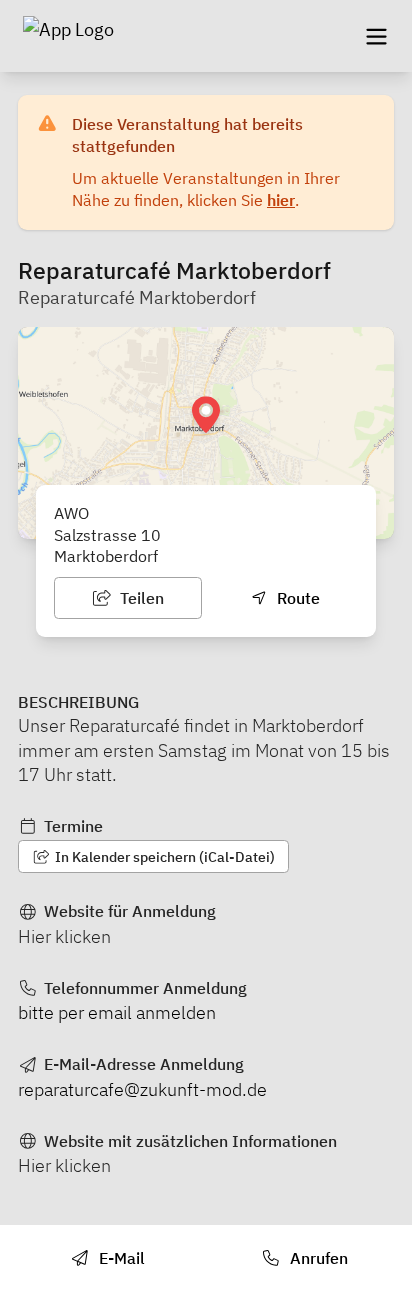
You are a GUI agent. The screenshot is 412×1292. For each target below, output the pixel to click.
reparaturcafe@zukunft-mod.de (142, 1089)
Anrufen (317, 1258)
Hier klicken (64, 936)
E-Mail (120, 1258)
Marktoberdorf (106, 556)
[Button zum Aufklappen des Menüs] (376, 36)
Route (296, 598)
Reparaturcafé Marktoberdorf (137, 297)
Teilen (140, 598)
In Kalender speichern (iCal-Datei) (163, 857)
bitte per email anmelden (117, 1012)
